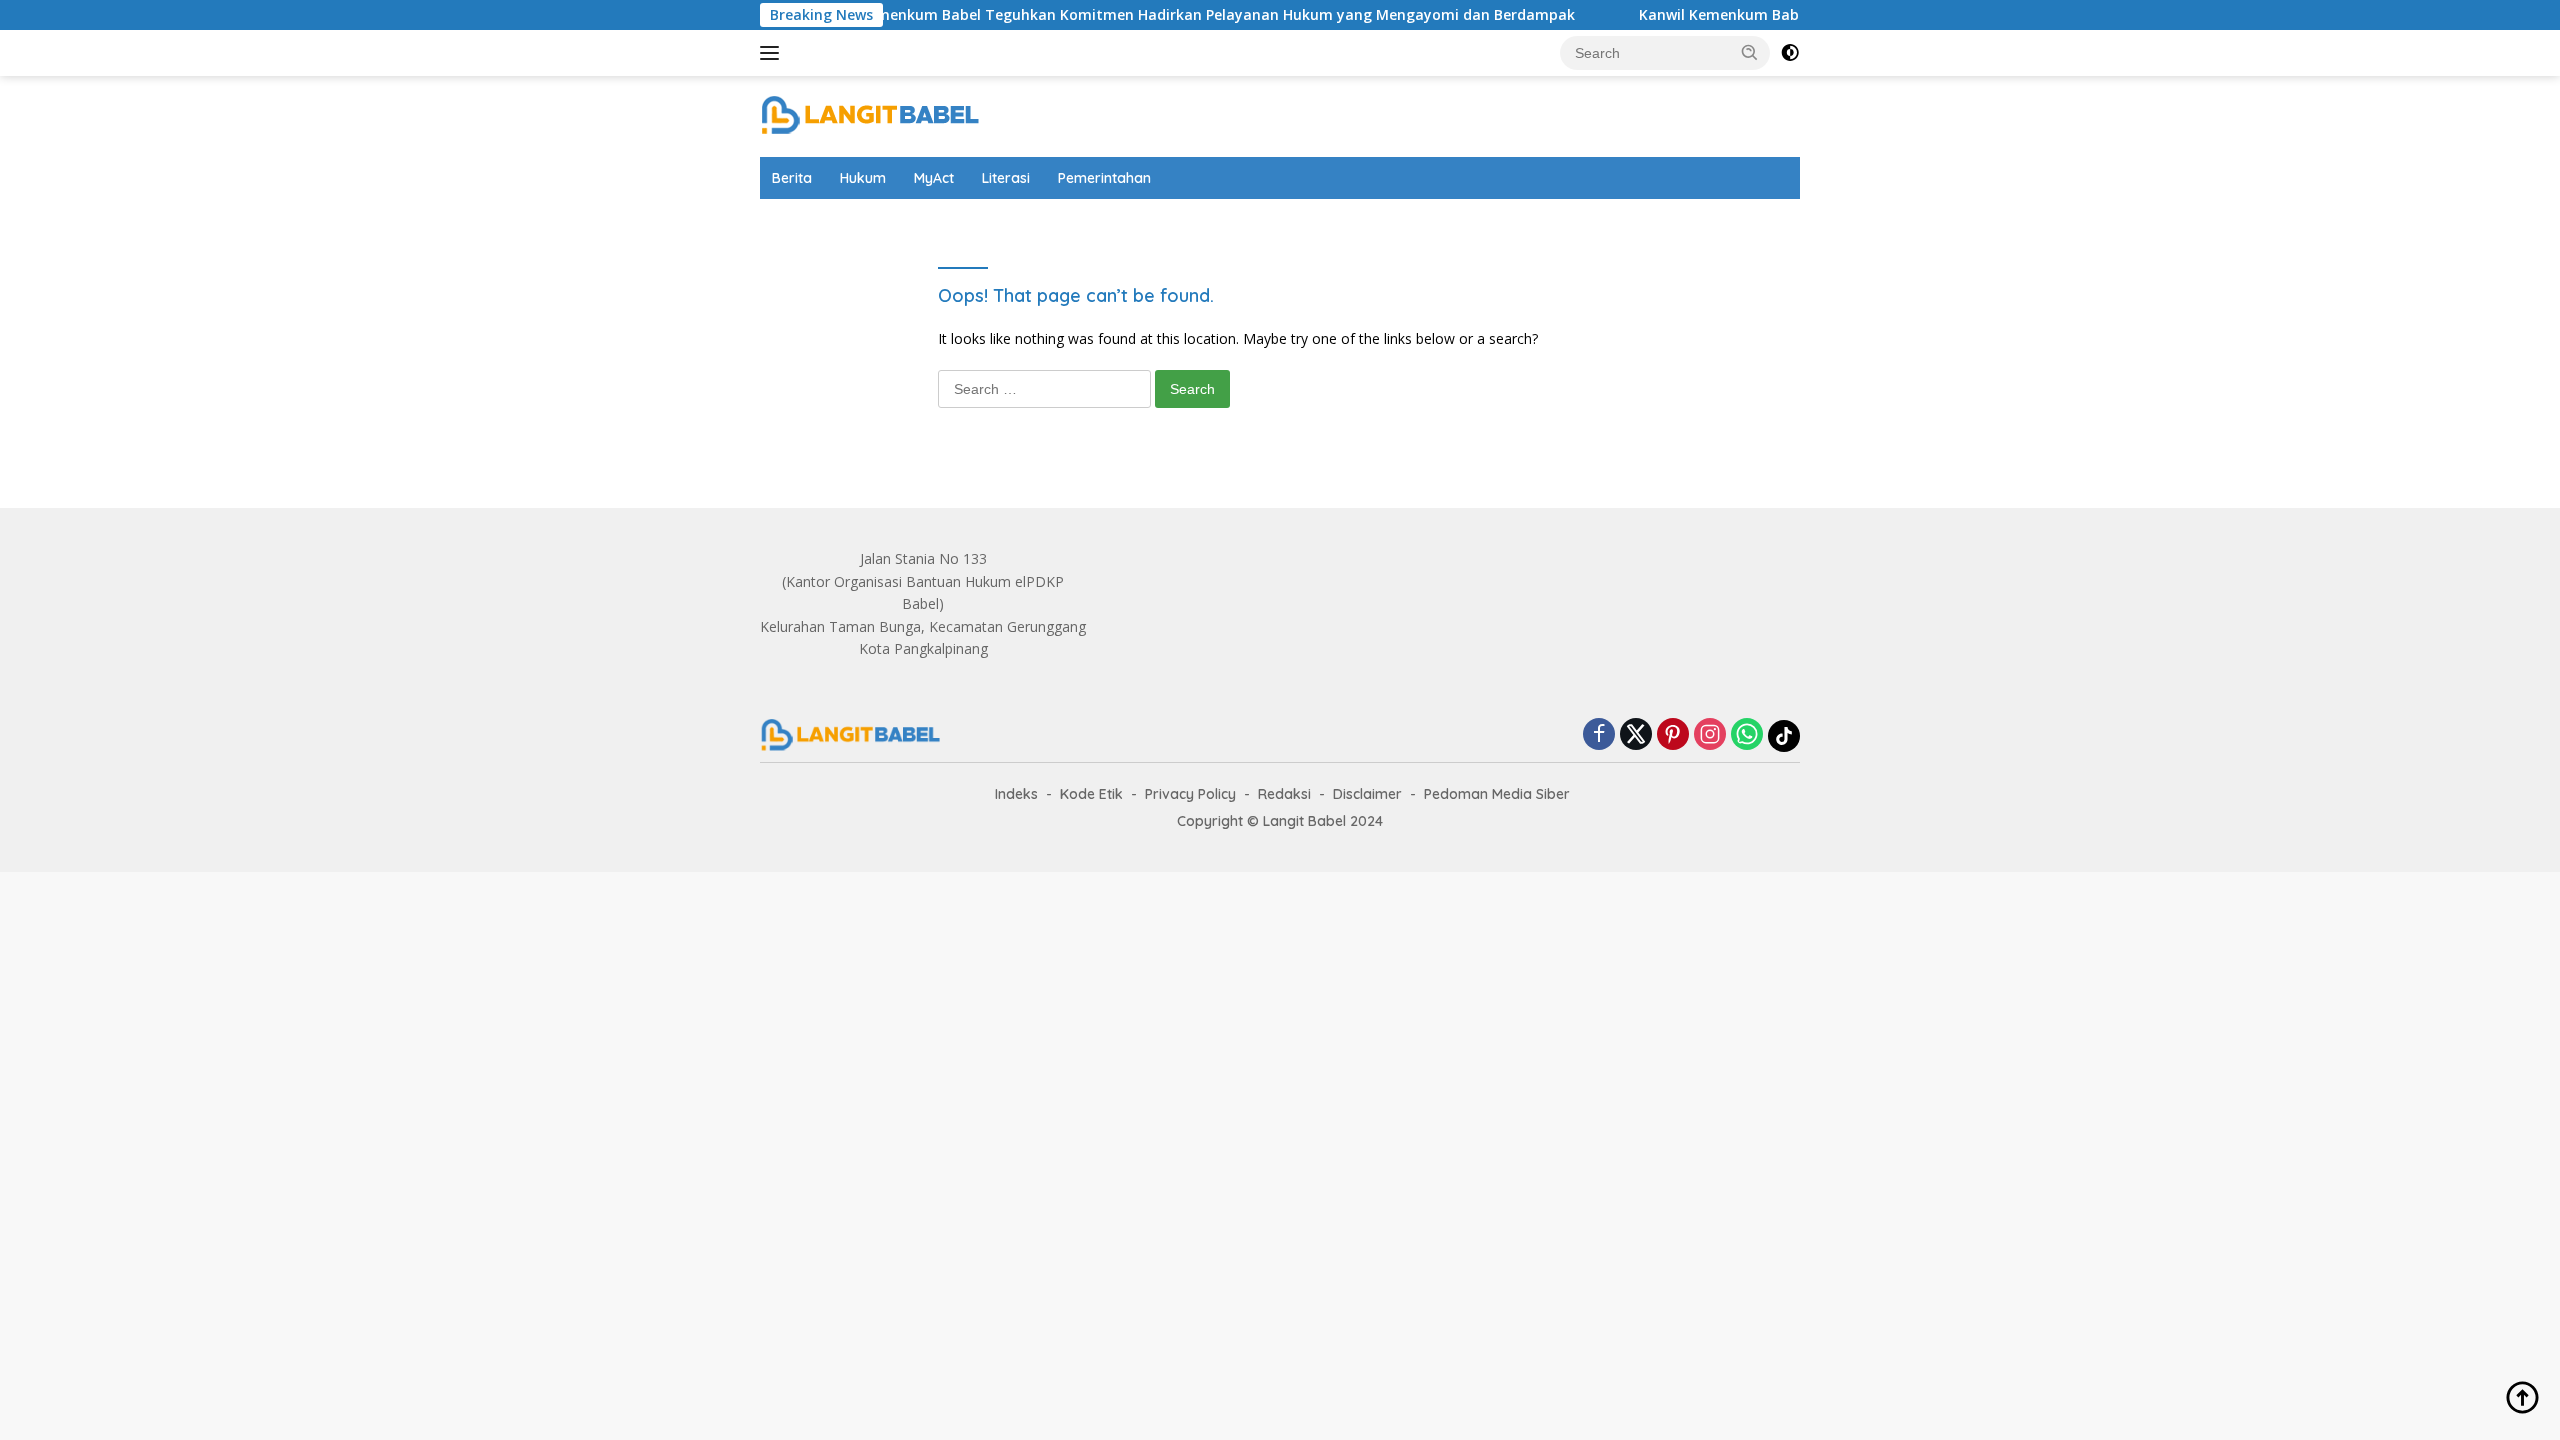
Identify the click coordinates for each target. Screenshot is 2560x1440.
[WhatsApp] (1747, 735)
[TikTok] (1784, 736)
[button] (1750, 52)
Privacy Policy (1190, 794)
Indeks (1016, 794)
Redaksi (1284, 794)
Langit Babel (1304, 821)
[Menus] (773, 53)
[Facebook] (1599, 735)
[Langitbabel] (869, 114)
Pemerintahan (1104, 178)
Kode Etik (1091, 794)
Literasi (1006, 178)
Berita (792, 178)
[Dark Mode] (1790, 53)
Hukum (863, 178)
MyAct (934, 178)
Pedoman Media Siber (1497, 794)
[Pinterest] (1673, 735)
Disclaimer (1367, 794)
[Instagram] (1710, 735)
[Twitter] (1636, 735)
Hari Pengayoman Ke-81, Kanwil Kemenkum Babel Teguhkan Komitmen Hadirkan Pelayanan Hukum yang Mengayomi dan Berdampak (1049, 15)
